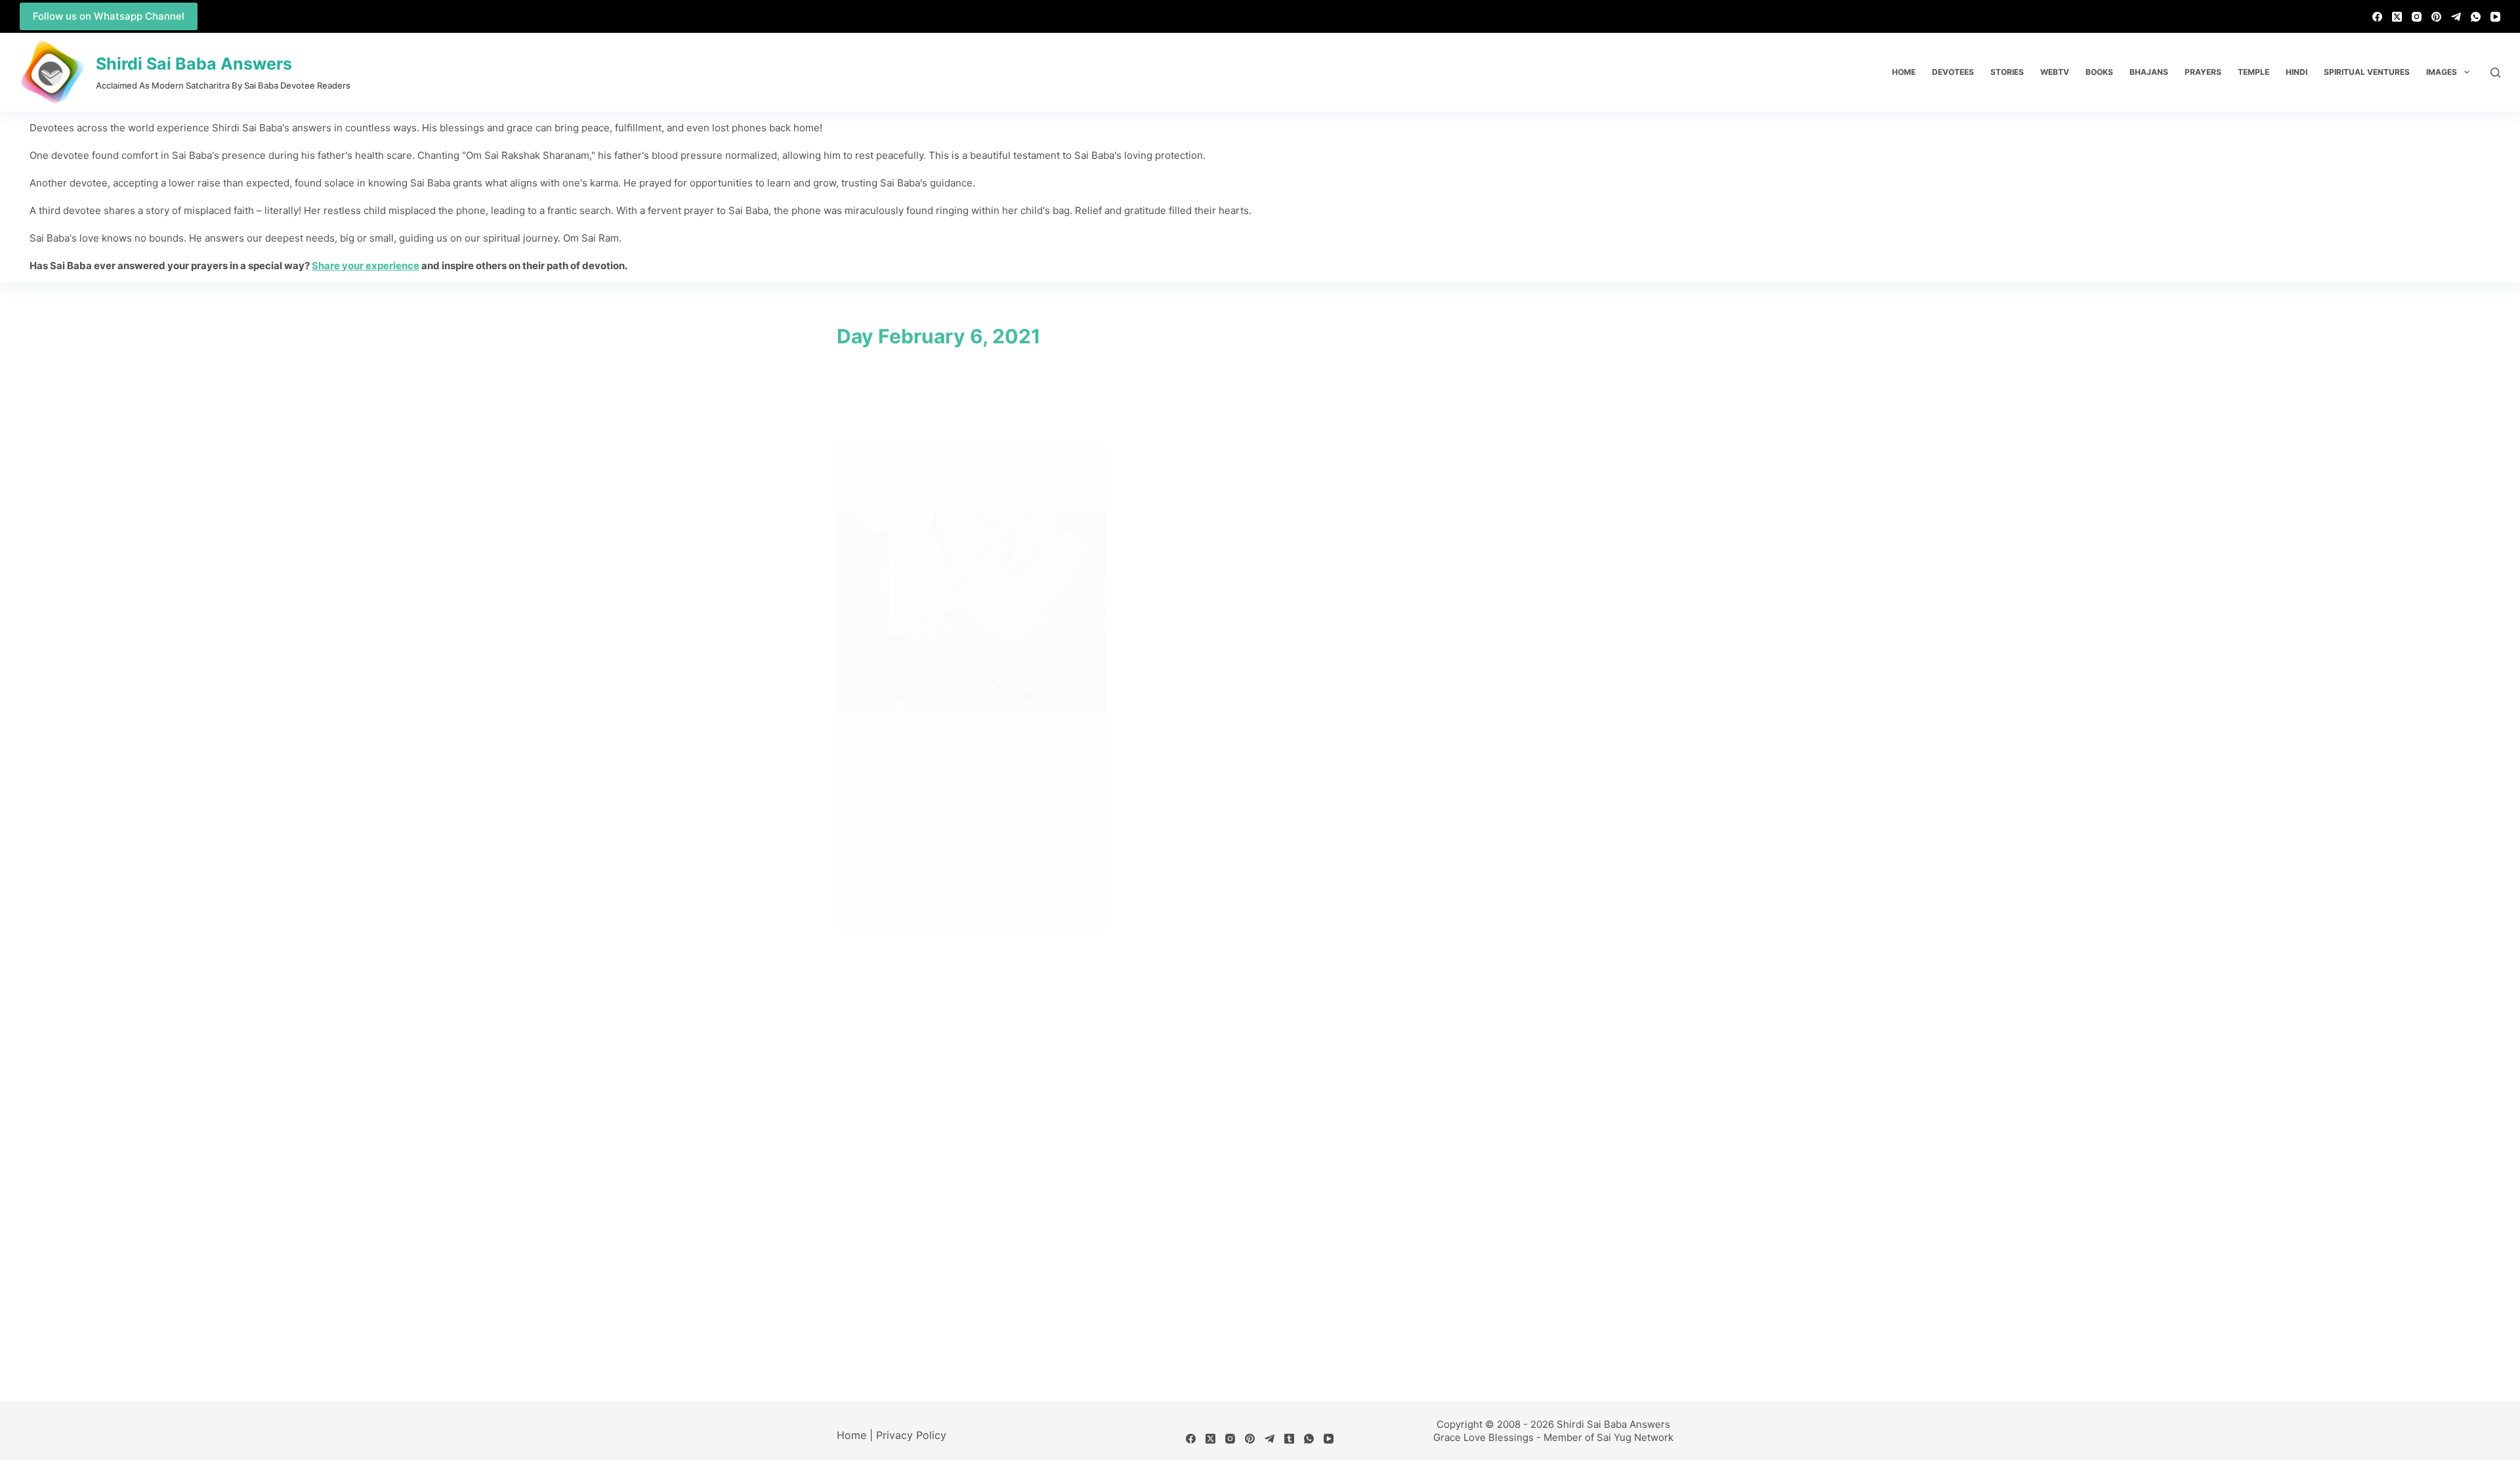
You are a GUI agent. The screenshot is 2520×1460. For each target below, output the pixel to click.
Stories (2007, 72)
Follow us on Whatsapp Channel (109, 16)
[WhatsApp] (2476, 17)
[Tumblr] (1289, 1439)
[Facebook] (2377, 17)
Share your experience (366, 266)
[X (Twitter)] (2397, 17)
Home (1904, 72)
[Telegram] (2456, 17)
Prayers (2203, 72)
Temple (2254, 72)
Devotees (1953, 72)
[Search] (2495, 73)
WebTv (2055, 72)
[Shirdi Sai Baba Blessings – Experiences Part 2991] (971, 611)
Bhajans (2149, 72)
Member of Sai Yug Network (1608, 1437)
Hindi (2297, 72)
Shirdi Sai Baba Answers (194, 64)
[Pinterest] (2436, 17)
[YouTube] (2495, 17)
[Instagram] (2417, 17)
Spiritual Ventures (2367, 72)
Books (2099, 72)
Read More (897, 858)
